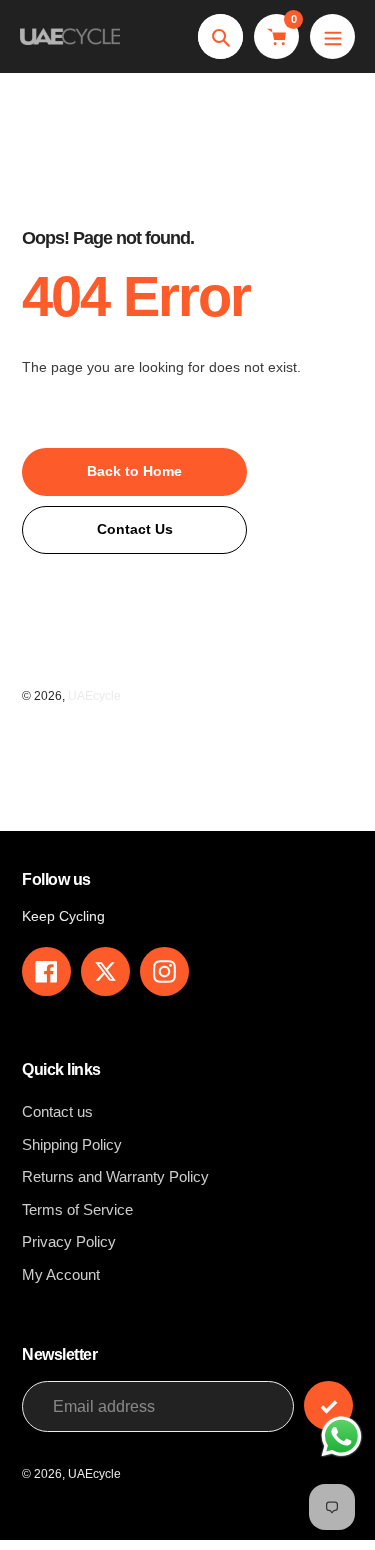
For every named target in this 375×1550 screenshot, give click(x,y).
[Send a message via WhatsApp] (341, 1436)
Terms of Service (77, 1209)
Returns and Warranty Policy (115, 1176)
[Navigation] (332, 36)
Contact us (57, 1111)
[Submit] (328, 1405)
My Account (61, 1274)
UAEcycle (94, 696)
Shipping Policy (72, 1144)
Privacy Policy (69, 1241)
